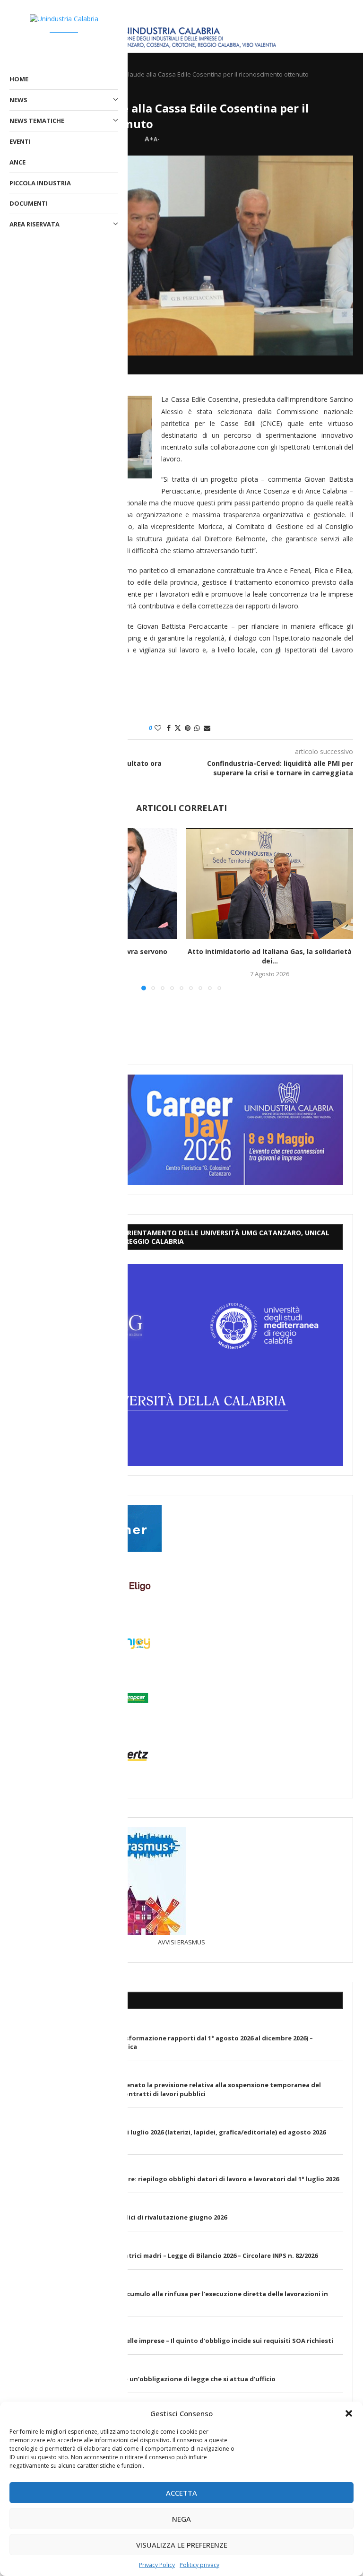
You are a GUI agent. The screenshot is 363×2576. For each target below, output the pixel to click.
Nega (181, 2519)
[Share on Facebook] (169, 728)
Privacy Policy (157, 2565)
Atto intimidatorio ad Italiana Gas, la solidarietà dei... (270, 956)
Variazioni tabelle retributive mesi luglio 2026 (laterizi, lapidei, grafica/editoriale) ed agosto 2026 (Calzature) (173, 2136)
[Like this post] (158, 728)
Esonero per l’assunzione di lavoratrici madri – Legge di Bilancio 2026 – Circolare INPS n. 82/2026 (169, 2255)
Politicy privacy (199, 2565)
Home (19, 79)
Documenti (29, 203)
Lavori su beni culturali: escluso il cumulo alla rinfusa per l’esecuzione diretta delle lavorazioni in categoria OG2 (174, 2298)
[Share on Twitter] (178, 728)
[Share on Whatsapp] (197, 728)
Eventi (20, 141)
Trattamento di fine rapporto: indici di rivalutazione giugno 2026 (123, 2217)
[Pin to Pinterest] (188, 728)
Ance (17, 162)
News (18, 100)
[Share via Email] (207, 728)
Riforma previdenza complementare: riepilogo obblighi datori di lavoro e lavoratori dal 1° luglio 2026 (179, 2179)
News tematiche (37, 121)
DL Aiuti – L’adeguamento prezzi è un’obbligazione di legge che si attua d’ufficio (148, 2379)
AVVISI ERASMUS (181, 1942)
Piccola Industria (40, 183)
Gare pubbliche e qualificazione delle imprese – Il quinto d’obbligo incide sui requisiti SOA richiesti (177, 2341)
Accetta (181, 2493)
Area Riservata (35, 224)
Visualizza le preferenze (182, 2545)
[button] (349, 2413)
